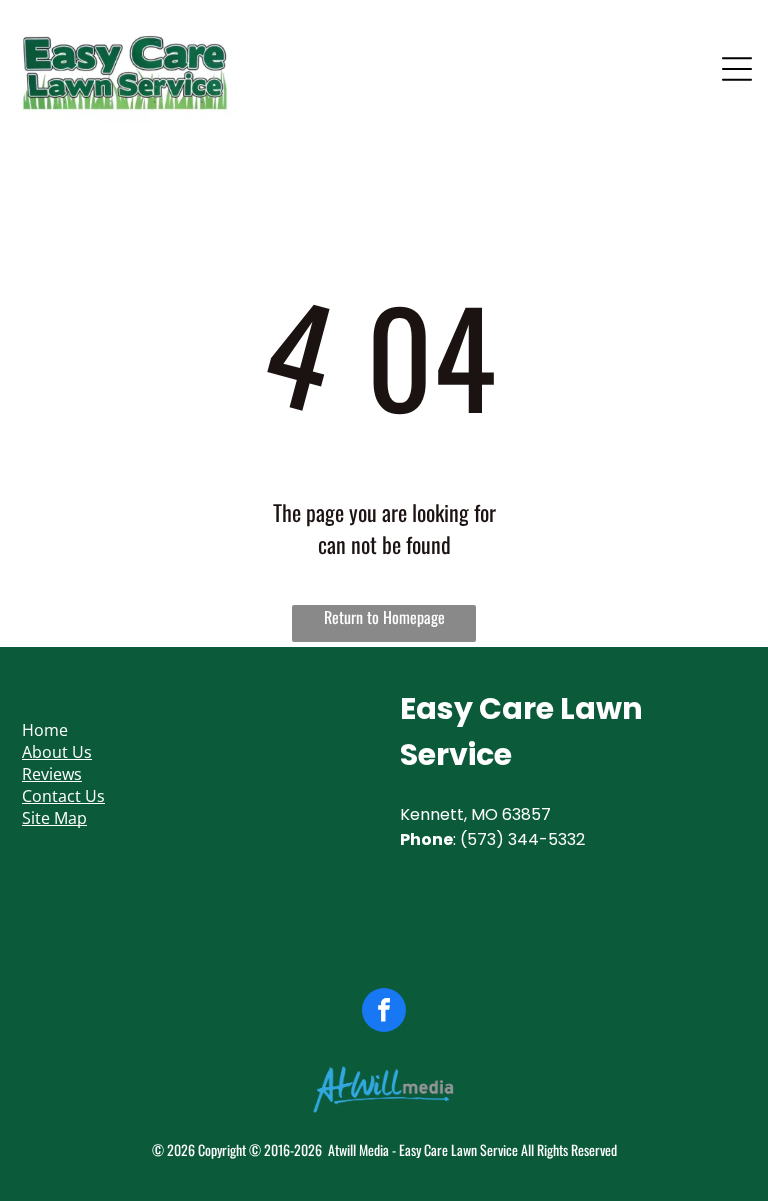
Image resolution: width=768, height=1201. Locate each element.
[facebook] (384, 1012)
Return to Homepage (384, 617)
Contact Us (63, 796)
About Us (57, 752)
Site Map (54, 818)
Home (45, 730)
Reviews (52, 774)
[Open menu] (737, 69)
